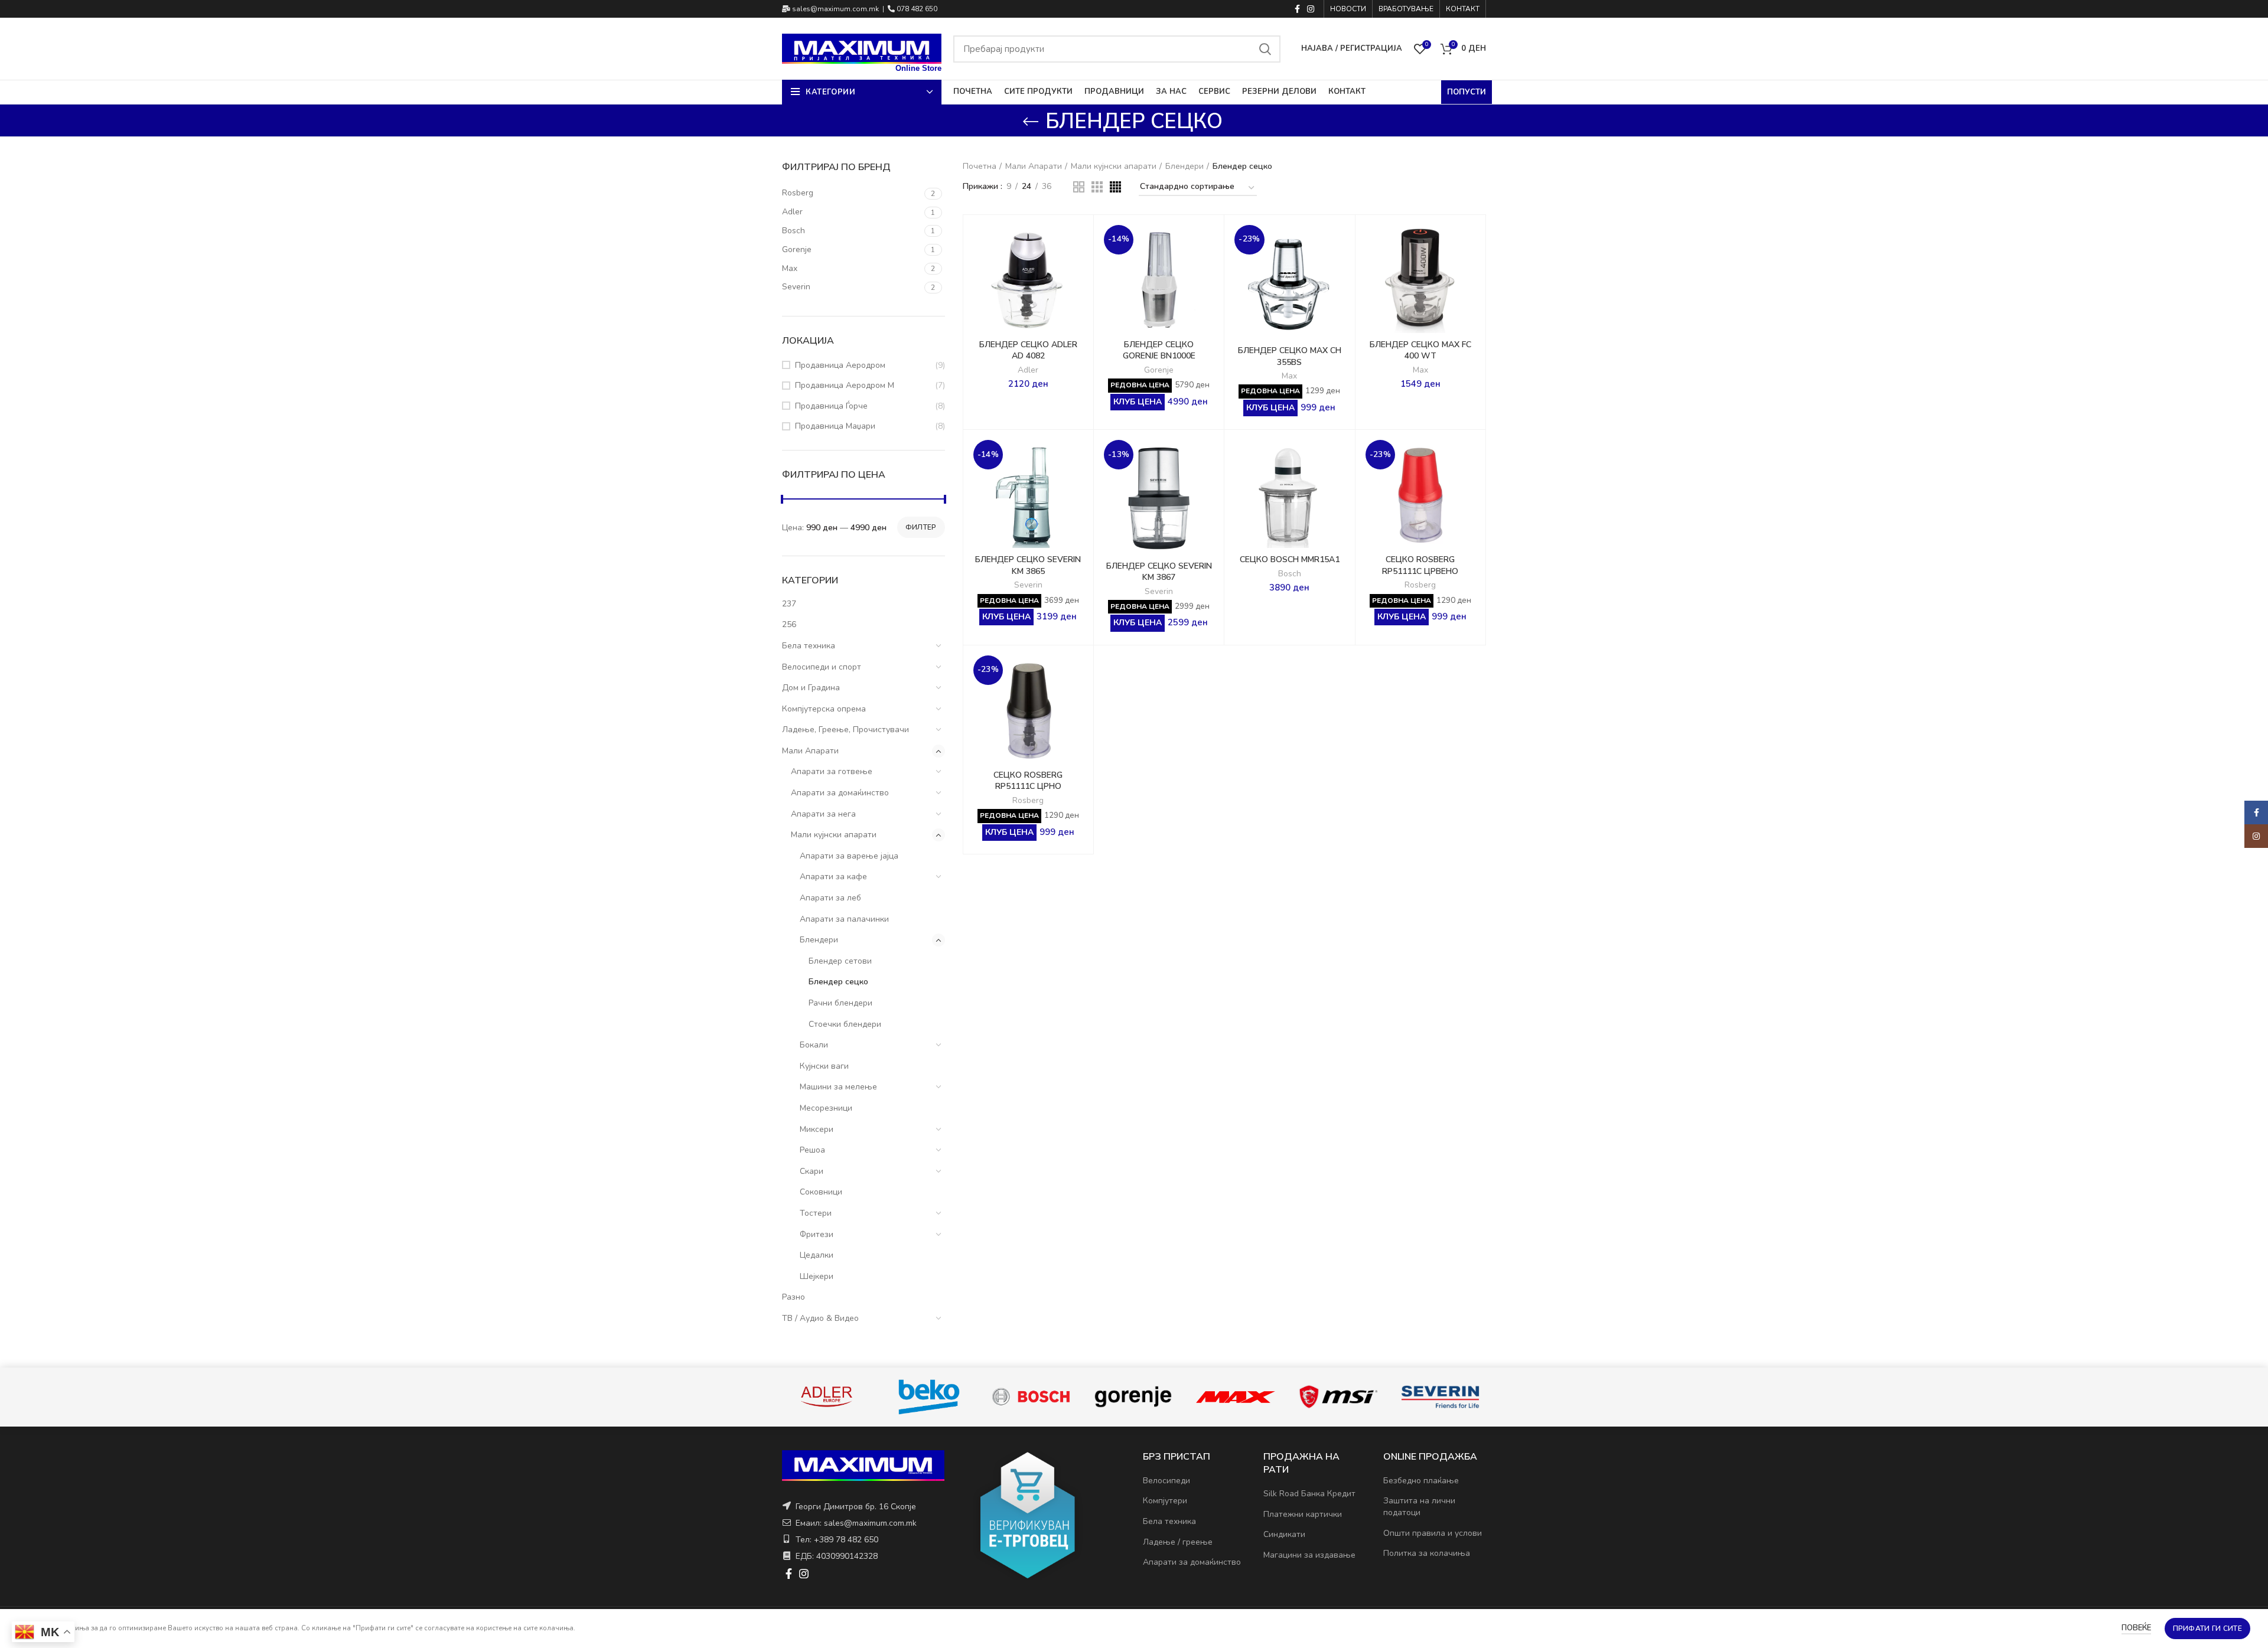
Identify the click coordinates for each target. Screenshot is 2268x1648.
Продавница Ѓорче (831, 406)
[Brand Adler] (929, 1397)
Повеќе (2136, 1628)
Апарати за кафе (833, 877)
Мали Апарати (810, 751)
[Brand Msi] (1441, 1397)
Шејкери (817, 1276)
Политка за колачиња (1427, 1553)
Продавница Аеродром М (845, 385)
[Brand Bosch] (1134, 1397)
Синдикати (1284, 1534)
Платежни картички (1303, 1514)
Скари (812, 1171)
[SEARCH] (1265, 49)
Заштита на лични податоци (1419, 1507)
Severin (1028, 585)
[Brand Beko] (1032, 1397)
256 (789, 624)
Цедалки (817, 1255)
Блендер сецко (838, 982)
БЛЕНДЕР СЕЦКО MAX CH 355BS (1290, 356)
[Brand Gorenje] (1236, 1397)
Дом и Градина (811, 688)
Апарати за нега (823, 814)
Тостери (816, 1213)
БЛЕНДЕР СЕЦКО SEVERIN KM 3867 (1159, 572)
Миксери (817, 1129)
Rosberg (1420, 585)
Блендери (819, 940)
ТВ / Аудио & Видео (820, 1318)
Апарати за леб (830, 898)
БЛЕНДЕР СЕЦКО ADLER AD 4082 (1028, 350)
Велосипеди (1166, 1481)
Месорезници (826, 1108)
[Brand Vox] (827, 1396)
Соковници (821, 1192)
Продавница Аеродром (840, 365)
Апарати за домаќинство (840, 793)
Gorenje (1159, 370)
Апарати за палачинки (844, 919)
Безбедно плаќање (1421, 1481)
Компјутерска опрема (824, 709)
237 (789, 604)
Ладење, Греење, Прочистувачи (845, 730)
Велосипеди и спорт (822, 667)
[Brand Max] (1338, 1396)
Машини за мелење (838, 1087)
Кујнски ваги (824, 1066)
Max (1289, 376)
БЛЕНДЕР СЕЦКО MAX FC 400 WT (1420, 350)
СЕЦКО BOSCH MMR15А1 (1290, 559)
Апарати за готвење (832, 771)
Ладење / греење (1178, 1542)
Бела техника (809, 646)
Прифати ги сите (2208, 1629)
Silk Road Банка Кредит (1309, 1494)
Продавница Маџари (835, 426)
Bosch (1290, 574)
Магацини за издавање (1309, 1555)
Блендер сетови (840, 961)
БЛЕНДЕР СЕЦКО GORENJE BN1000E (1159, 350)
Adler (1028, 370)
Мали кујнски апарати (834, 835)
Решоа (812, 1150)
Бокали (814, 1045)
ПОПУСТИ (1467, 92)
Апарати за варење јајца (849, 856)
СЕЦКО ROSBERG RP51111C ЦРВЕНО (1420, 565)
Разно (794, 1297)
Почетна (980, 166)
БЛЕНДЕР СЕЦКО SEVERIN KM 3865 (1028, 565)
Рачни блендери (840, 1003)
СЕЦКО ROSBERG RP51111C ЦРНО (1028, 781)
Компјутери (1165, 1501)
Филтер (921, 527)
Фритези (817, 1234)
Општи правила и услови (1433, 1533)
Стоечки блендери (845, 1024)
